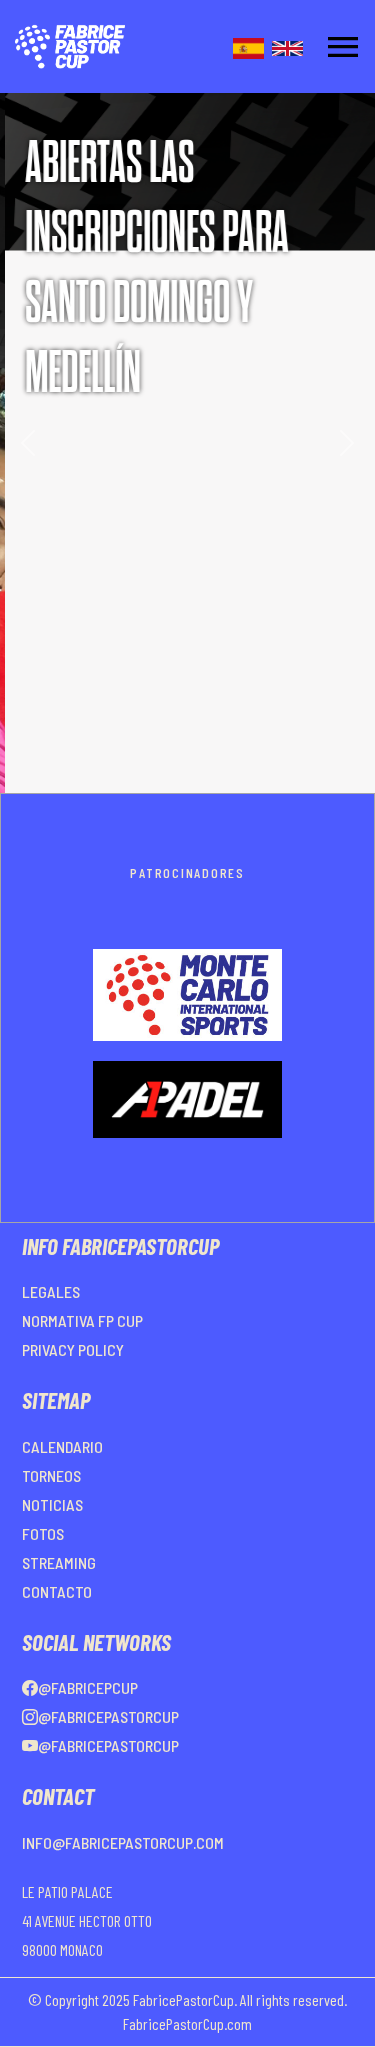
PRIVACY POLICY (73, 1349)
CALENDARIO (62, 1446)
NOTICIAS (52, 1504)
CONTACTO (57, 1591)
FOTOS (43, 1533)
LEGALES (51, 1291)
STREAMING (59, 1562)
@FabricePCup (88, 1687)
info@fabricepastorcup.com (123, 1842)
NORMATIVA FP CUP (82, 1320)
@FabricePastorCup (108, 1716)
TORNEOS (51, 1475)
